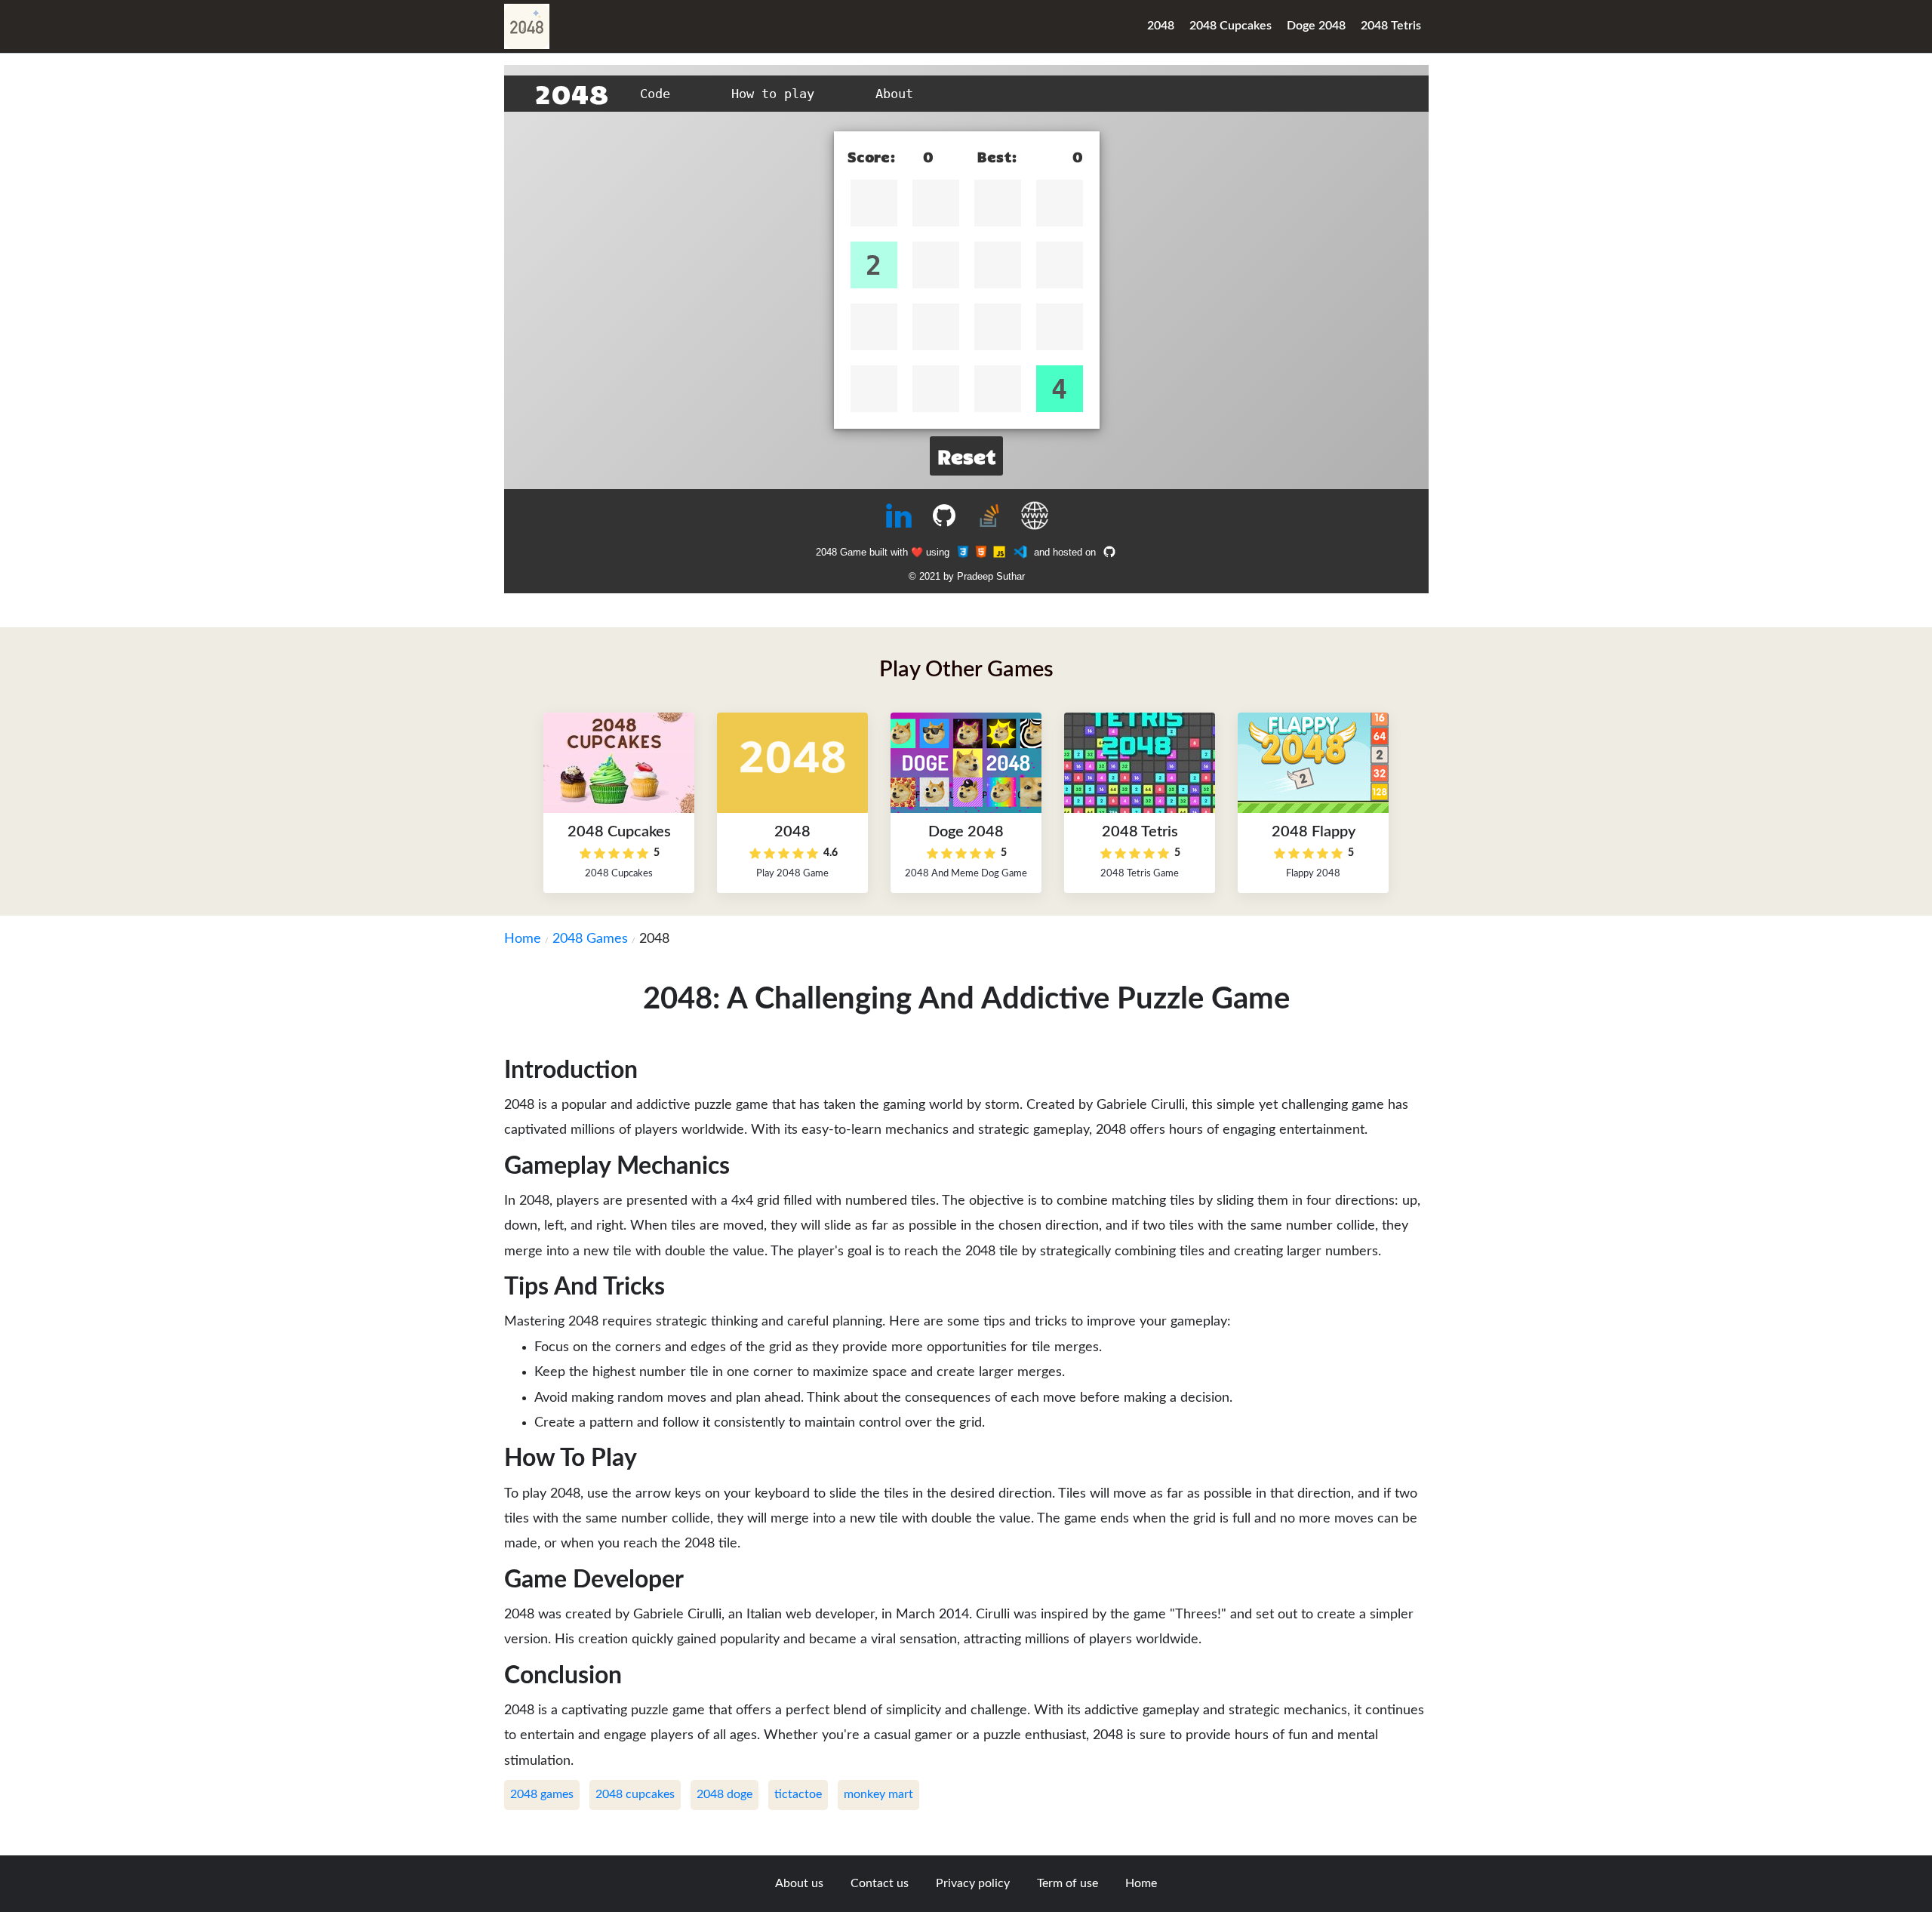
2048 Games (590, 939)
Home (523, 939)
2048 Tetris (1391, 26)
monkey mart (878, 1794)
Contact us (880, 1883)
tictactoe (798, 1794)
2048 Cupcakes (1231, 26)
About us (799, 1883)
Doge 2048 (1316, 26)
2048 (1161, 26)
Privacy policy (973, 1883)
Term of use (1068, 1883)
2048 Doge (724, 1794)
